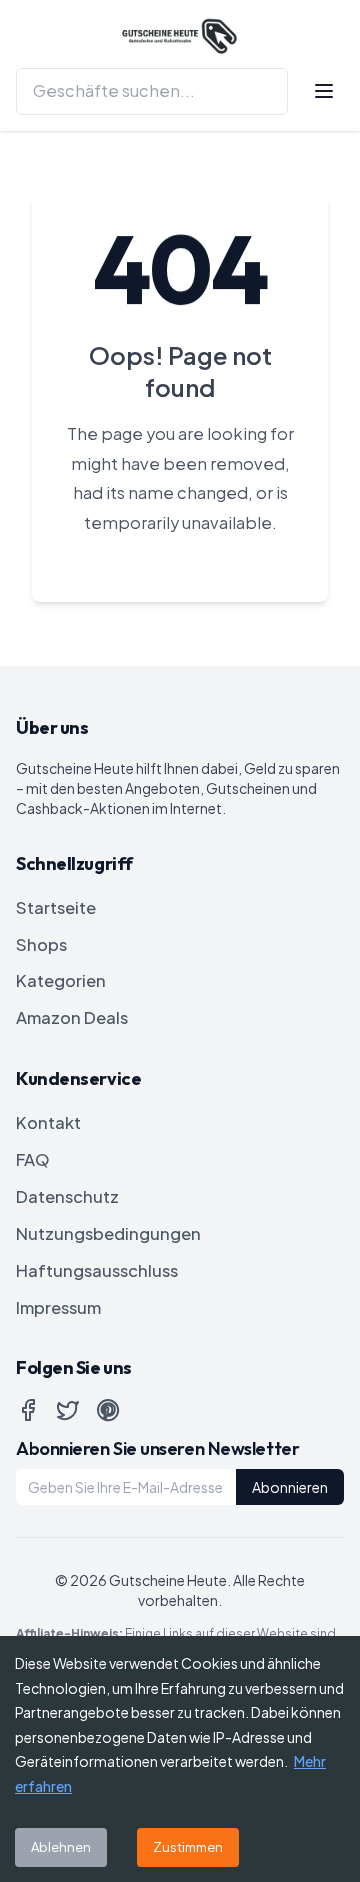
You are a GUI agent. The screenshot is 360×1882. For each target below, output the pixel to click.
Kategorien (61, 980)
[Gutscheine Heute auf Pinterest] (108, 1410)
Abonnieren (290, 1487)
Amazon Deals (72, 1017)
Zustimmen (188, 1847)
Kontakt (48, 1122)
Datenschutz (67, 1196)
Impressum (58, 1307)
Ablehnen (61, 1847)
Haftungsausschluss (97, 1270)
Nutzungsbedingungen (108, 1233)
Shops (41, 944)
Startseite (56, 907)
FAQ (33, 1159)
